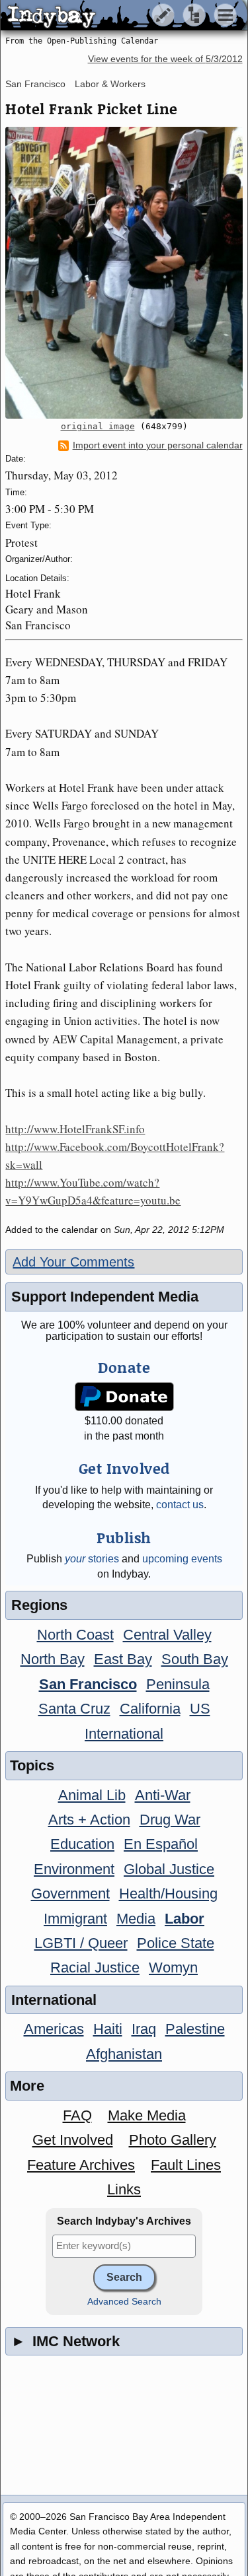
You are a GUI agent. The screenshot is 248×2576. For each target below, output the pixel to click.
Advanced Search (124, 2302)
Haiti (108, 2029)
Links (124, 2189)
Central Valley (167, 1635)
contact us (180, 1505)
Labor (185, 1919)
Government (70, 1894)
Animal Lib (92, 1795)
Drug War (170, 1820)
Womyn (173, 1967)
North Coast (75, 1635)
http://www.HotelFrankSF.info (75, 1129)
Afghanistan (124, 2054)
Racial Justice (95, 1967)
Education (82, 1844)
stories (92, 1559)
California (150, 1709)
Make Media (147, 2115)
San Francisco (35, 84)
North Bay (53, 1659)
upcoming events (182, 1559)
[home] (124, 16)
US (200, 1709)
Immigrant (75, 1919)
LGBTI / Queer (81, 1943)
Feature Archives (81, 2165)
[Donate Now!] (124, 1397)
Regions (39, 1605)
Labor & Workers (110, 84)
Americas (54, 2029)
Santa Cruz (74, 1709)
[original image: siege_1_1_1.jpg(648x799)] (124, 273)
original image (98, 426)
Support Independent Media (105, 1297)
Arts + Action (89, 1820)
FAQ (77, 2115)
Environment (74, 1869)
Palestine (195, 2029)
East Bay (123, 1659)
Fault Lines (186, 2165)
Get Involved (73, 2140)
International (124, 1734)
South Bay (195, 1659)
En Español (161, 1844)
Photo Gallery (173, 2140)
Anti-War (163, 1795)
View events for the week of (165, 59)
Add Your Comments (73, 1262)
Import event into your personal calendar (158, 445)
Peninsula (178, 1684)
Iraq (144, 2029)
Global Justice (169, 1869)
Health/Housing (168, 1894)
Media (136, 1919)
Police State (176, 1943)
